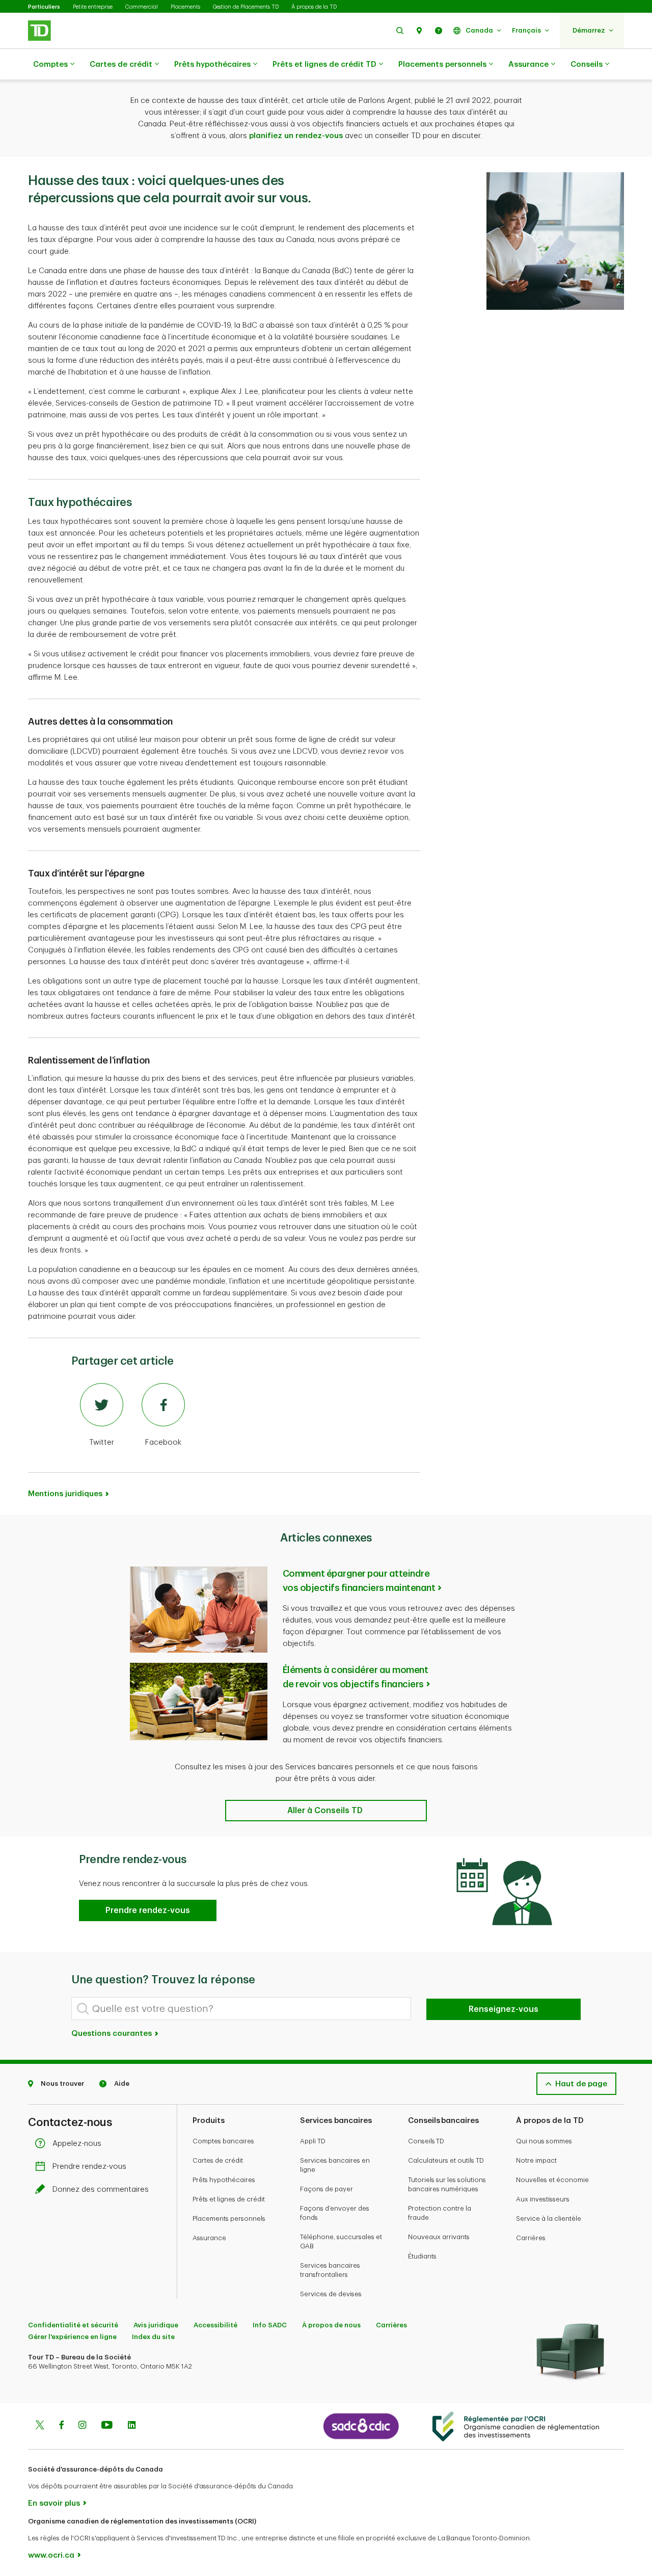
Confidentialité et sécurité (73, 2325)
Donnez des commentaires (101, 2189)
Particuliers (44, 7)
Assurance (528, 64)
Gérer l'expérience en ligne (72, 2337)
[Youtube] (107, 2426)
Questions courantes (113, 2034)
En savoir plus (54, 2503)
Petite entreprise (93, 7)
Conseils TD (426, 2141)
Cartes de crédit (121, 64)
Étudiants (422, 2256)
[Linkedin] (132, 2426)
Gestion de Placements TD (246, 7)
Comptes (50, 64)
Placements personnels (442, 64)
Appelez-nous (77, 2144)
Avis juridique (156, 2325)
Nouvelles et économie (552, 2180)
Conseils (587, 64)
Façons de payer (327, 2189)
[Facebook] (61, 2426)
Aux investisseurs (543, 2199)
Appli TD (313, 2141)
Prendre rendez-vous (89, 2167)
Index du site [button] (153, 2337)
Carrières (531, 2238)
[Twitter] (40, 2426)
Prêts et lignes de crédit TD (324, 64)
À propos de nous (331, 2325)
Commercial (142, 7)
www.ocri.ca (51, 2555)
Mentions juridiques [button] (65, 1494)
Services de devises (331, 2294)
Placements (185, 7)
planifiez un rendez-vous (296, 136)
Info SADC (270, 2325)
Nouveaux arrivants (439, 2237)
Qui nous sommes (544, 2141)
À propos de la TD (314, 7)
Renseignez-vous (504, 2009)
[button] (400, 30)
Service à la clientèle (549, 2219)
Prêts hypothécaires (212, 64)
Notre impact (536, 2160)
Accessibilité (215, 2325)
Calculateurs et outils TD (446, 2160)
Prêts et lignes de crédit (229, 2199)
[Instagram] (82, 2426)
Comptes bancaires (223, 2141)
